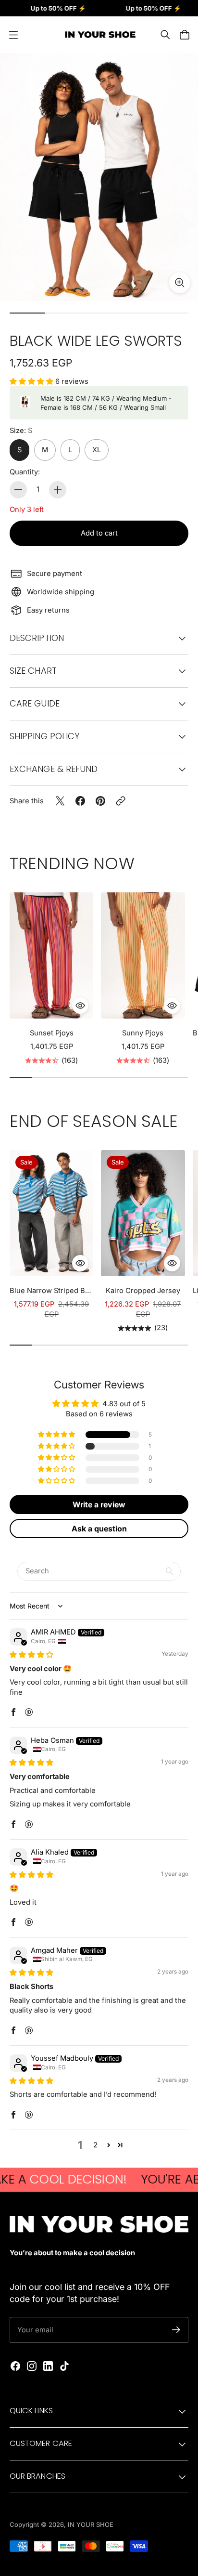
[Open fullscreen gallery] (180, 283)
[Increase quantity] (58, 490)
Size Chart (33, 671)
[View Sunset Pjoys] (51, 955)
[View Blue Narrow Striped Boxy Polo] (51, 1213)
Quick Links (31, 2411)
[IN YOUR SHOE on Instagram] (32, 2366)
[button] (32, 381)
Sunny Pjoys (143, 1033)
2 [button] (95, 2145)
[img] (31, 1655)
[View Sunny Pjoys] (143, 955)
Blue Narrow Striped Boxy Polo (51, 1291)
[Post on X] (60, 801)
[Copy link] (121, 801)
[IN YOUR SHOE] (99, 35)
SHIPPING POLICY (44, 736)
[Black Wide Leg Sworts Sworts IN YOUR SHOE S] (99, 177)
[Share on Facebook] (80, 801)
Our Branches (37, 2476)
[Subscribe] (176, 2330)
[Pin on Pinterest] (100, 801)
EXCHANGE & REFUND (54, 769)
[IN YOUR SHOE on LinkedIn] (48, 2366)
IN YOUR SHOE (91, 2524)
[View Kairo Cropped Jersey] (143, 1213)
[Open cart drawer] (185, 35)
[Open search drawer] (165, 35)
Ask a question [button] (99, 1529)
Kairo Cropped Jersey (143, 1291)
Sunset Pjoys (52, 1033)
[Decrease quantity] (18, 490)
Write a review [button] (99, 1504)
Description (37, 638)
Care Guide (35, 703)
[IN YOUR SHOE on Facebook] (15, 2366)
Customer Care (41, 2443)
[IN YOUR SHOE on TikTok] (64, 2366)
